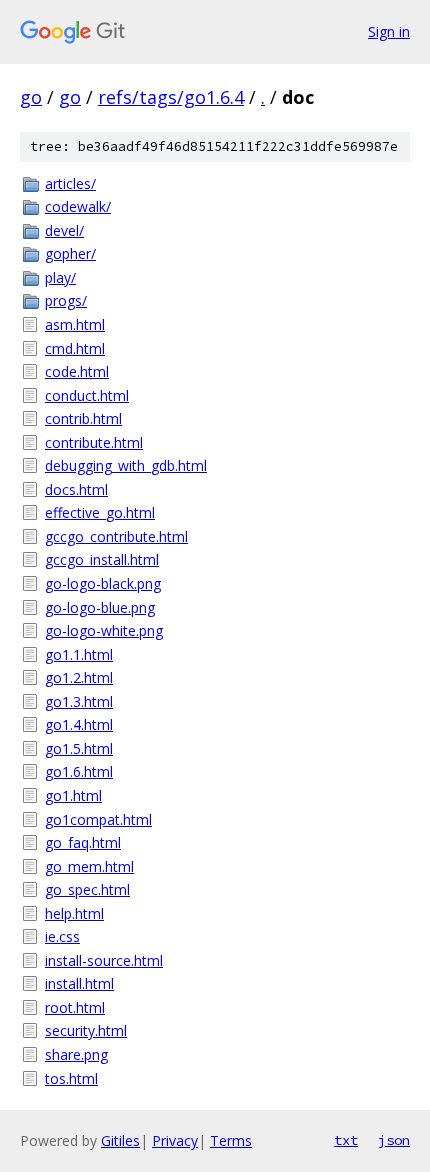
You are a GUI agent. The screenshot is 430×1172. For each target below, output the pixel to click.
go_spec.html (87, 889)
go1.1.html (79, 654)
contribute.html (94, 442)
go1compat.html (98, 819)
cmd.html (75, 348)
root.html (75, 1007)
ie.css (62, 936)
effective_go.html (100, 512)
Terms (231, 1140)
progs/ (66, 300)
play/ (60, 277)
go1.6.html (79, 771)
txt (346, 1140)
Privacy (175, 1140)
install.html (79, 983)
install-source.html (104, 960)
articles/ (70, 183)
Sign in (389, 31)
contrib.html (83, 418)
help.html (74, 913)
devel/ (64, 230)
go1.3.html (79, 701)
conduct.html (87, 395)
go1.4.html (79, 724)
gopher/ (70, 253)
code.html (77, 371)
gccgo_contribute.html (116, 536)
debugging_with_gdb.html (126, 465)
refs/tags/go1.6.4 (171, 97)
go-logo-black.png (103, 583)
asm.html (75, 324)
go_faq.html (83, 842)
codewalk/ (78, 206)
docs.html (76, 489)
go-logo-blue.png (100, 607)
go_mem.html (89, 866)
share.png (76, 1054)
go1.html (73, 795)
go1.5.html (79, 748)
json (394, 1140)
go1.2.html (79, 677)
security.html (86, 1030)
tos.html (71, 1078)
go (31, 97)
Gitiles (120, 1140)
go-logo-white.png (104, 630)
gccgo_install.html (102, 559)
